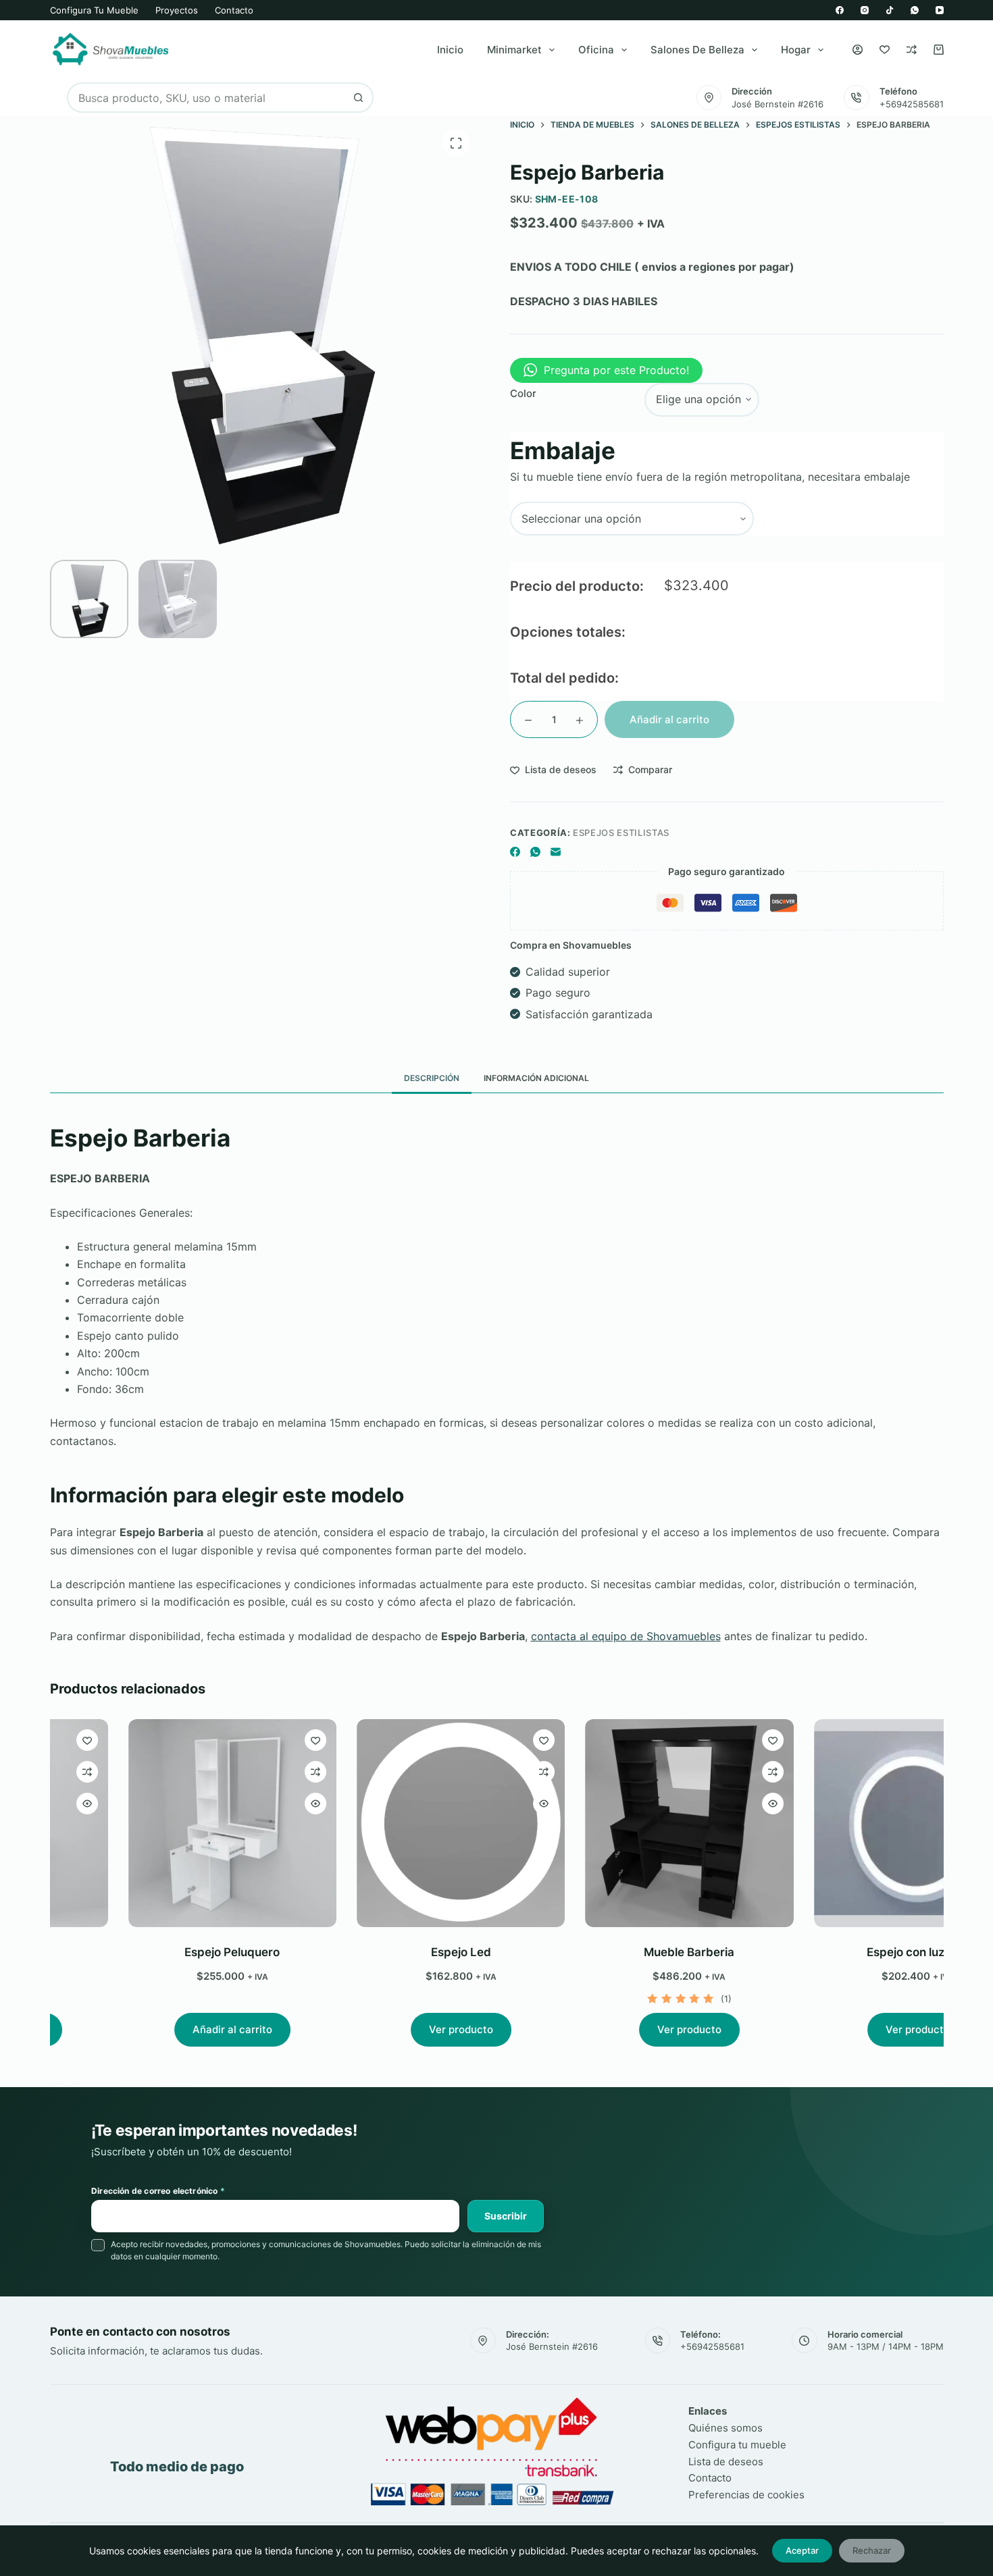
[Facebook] (840, 10)
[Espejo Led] (388, 1823)
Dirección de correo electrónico (158, 2191)
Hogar (796, 50)
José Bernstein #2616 (778, 104)
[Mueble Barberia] (616, 1823)
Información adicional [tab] (536, 1078)
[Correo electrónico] (556, 852)
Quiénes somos (725, 2428)
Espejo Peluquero (159, 1952)
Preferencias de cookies (746, 2495)
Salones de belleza (697, 50)
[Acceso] (858, 50)
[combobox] (207, 98)
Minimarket (514, 50)
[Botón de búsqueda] (358, 98)
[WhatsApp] (915, 10)
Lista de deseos (726, 2462)
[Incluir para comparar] (243, 1772)
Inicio (450, 50)
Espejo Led (387, 1952)
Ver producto (387, 2029)
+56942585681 (912, 104)
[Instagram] (865, 10)
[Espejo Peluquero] (159, 1823)
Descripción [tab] (432, 1078)
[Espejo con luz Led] (844, 1823)
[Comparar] (912, 50)
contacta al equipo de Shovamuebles (626, 1636)
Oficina (596, 50)
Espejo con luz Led (845, 1952)
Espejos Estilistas (621, 833)
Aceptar (802, 2550)
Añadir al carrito (669, 719)
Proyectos (177, 10)
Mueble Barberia (616, 1952)
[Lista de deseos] (885, 50)
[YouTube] (940, 10)
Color (523, 393)
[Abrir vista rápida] (243, 1804)
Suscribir (506, 2216)
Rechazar (872, 2550)
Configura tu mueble (94, 10)
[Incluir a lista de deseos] (243, 1740)
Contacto (234, 10)
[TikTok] (890, 10)
